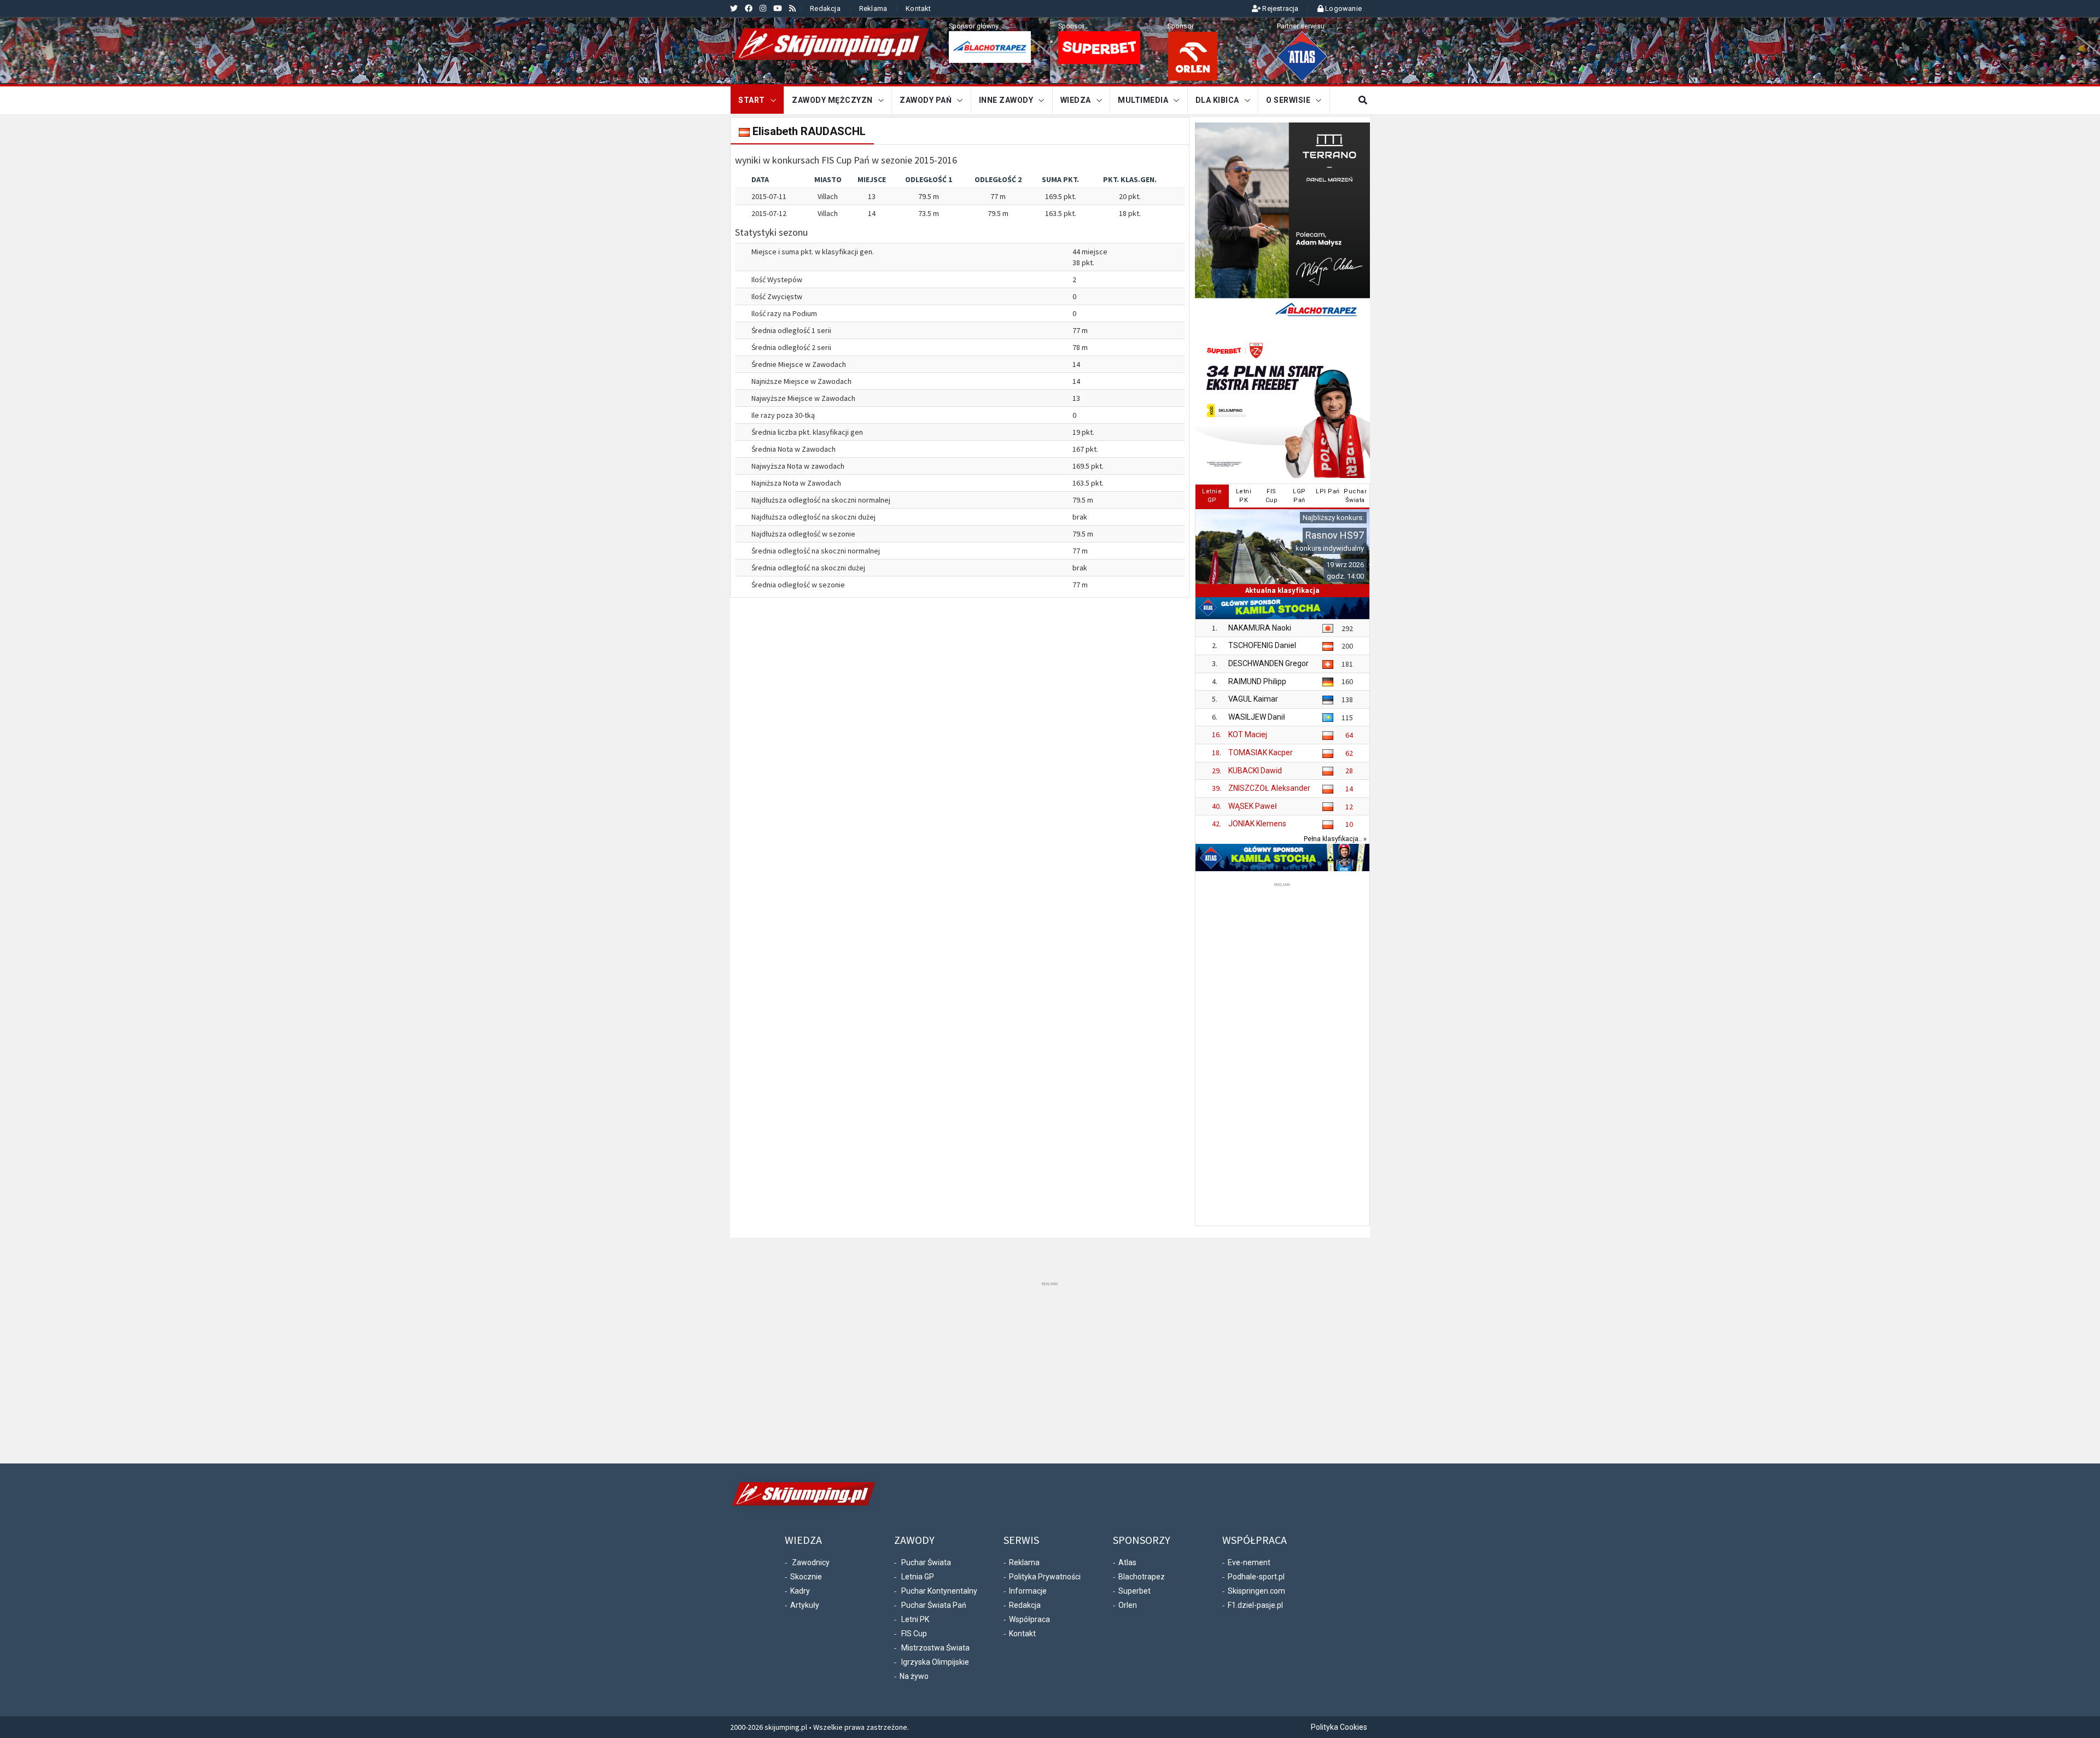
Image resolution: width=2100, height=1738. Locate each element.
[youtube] (778, 8)
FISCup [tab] (1272, 496)
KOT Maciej (1248, 734)
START (752, 100)
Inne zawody (1006, 100)
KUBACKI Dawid (1255, 771)
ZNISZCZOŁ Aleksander (1269, 788)
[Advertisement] (1282, 1053)
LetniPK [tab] (1244, 496)
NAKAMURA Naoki (1260, 628)
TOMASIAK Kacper (1261, 753)
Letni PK (915, 1619)
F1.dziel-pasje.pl (1255, 1605)
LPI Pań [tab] (1328, 491)
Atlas (1127, 1562)
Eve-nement (1249, 1562)
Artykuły (805, 1605)
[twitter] (734, 8)
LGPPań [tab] (1299, 496)
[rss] (792, 8)
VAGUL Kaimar (1253, 699)
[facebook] (749, 8)
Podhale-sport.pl (1256, 1577)
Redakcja (825, 8)
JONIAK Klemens (1257, 824)
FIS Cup (914, 1634)
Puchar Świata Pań (934, 1605)
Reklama (873, 8)
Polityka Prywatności (1045, 1577)
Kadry (800, 1591)
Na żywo (914, 1676)
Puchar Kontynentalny (939, 1591)
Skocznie (806, 1577)
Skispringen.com (1256, 1591)
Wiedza (1076, 100)
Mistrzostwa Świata (935, 1648)
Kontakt (918, 8)
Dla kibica (1217, 100)
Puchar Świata (926, 1562)
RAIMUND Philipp (1257, 681)
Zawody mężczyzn (832, 100)
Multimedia (1143, 100)
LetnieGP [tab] (1212, 496)
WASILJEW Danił (1257, 717)
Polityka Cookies (1339, 1727)
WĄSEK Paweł (1253, 806)
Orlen (1128, 1605)
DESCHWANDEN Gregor (1268, 663)
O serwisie (1288, 100)
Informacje (1028, 1591)
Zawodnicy (811, 1562)
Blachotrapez (1142, 1577)
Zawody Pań (926, 100)
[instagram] (763, 8)
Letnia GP (918, 1577)
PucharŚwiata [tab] (1355, 496)
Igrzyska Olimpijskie (935, 1662)
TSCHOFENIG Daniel (1262, 645)
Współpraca (1029, 1619)
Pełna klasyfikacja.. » (1335, 839)
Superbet (1134, 1591)
